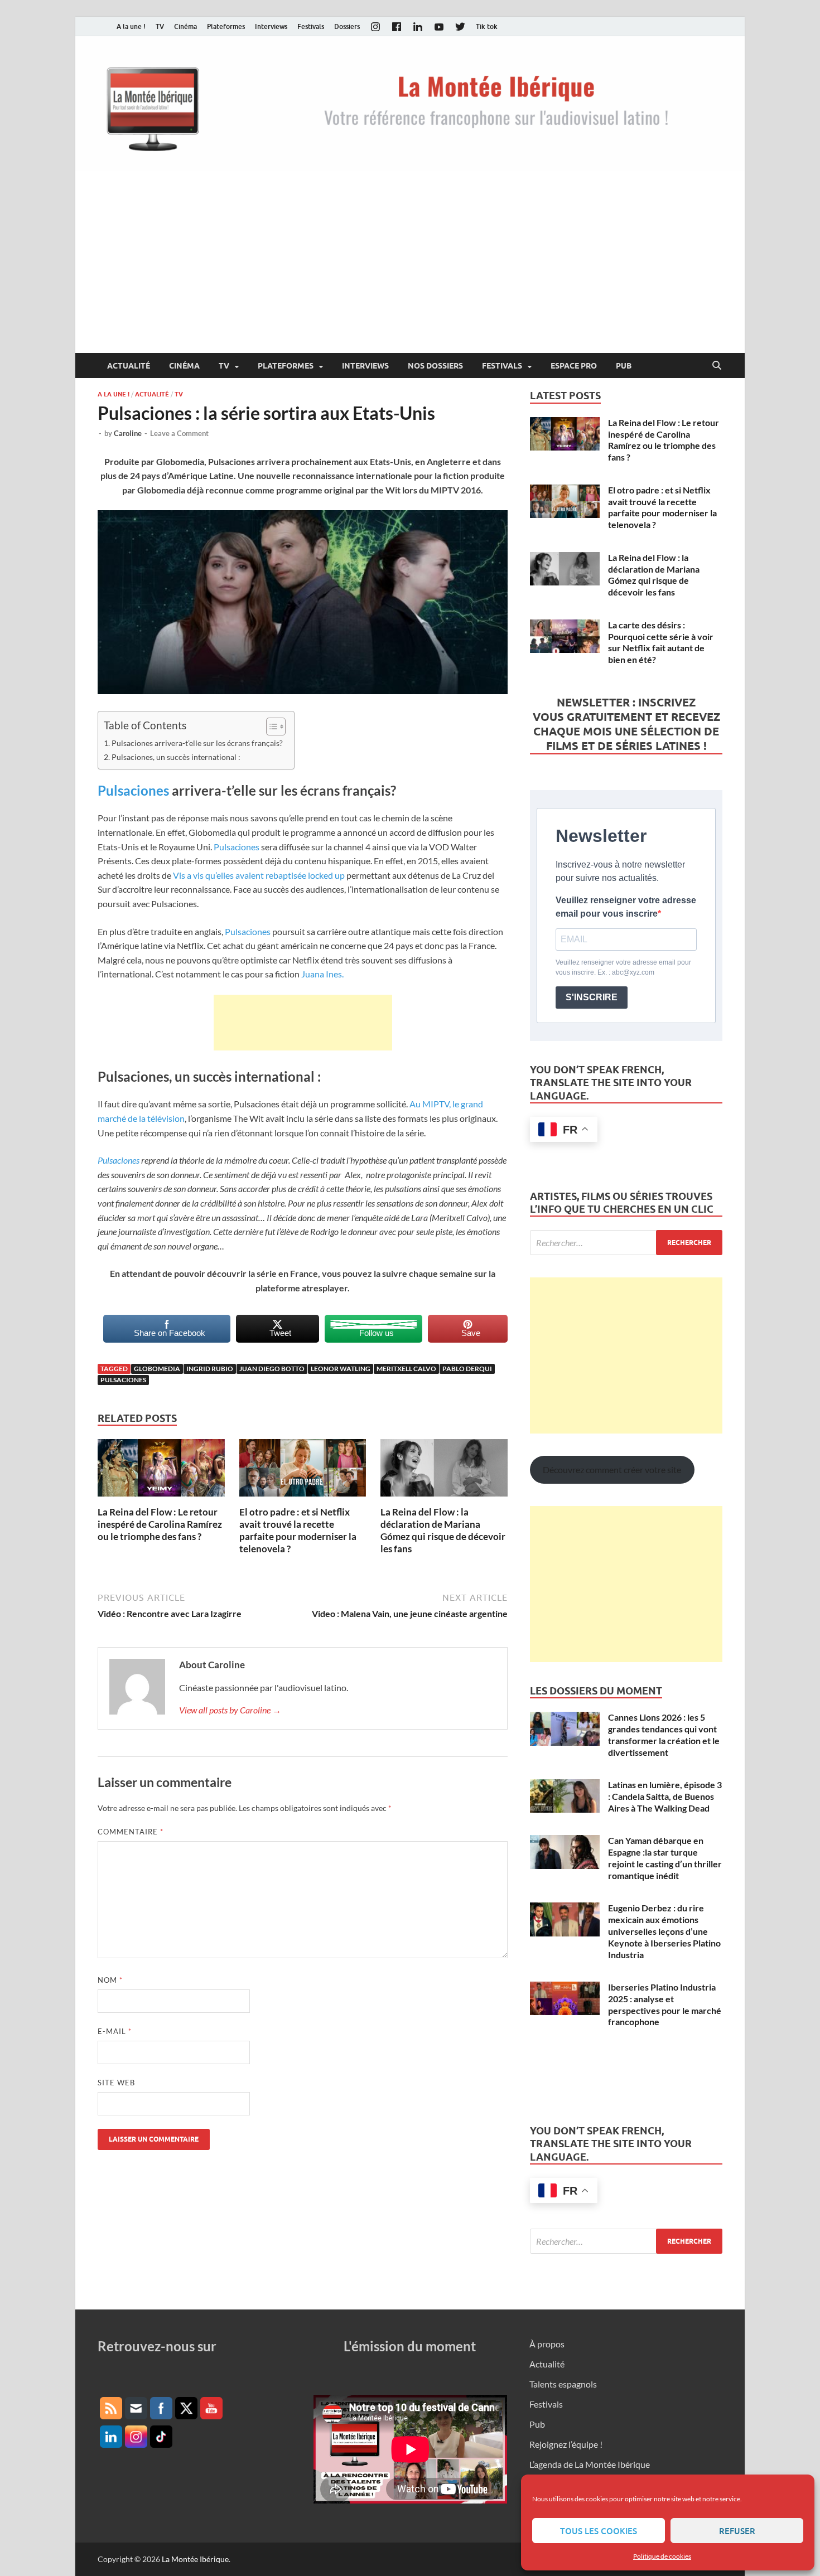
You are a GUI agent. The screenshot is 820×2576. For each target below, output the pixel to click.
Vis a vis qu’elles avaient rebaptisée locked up (258, 875)
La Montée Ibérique (195, 2559)
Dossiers (347, 26)
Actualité (129, 366)
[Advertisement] (410, 269)
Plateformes (226, 26)
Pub (624, 366)
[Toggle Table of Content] (270, 727)
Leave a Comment (179, 433)
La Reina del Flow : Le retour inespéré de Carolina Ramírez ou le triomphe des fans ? (160, 1524)
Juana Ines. (322, 974)
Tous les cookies (599, 2531)
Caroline (128, 433)
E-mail (115, 2031)
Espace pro (574, 366)
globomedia (157, 1369)
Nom (110, 1980)
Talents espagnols (563, 2384)
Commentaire (131, 1832)
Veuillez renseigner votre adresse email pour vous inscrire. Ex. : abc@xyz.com (623, 967)
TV (160, 26)
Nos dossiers (435, 366)
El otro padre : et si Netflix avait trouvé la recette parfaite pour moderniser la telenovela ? (298, 1530)
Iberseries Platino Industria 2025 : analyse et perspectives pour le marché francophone (665, 2004)
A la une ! (131, 26)
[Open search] (717, 366)
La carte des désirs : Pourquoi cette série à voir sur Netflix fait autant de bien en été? (661, 642)
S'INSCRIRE (592, 997)
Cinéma (185, 26)
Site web (116, 2083)
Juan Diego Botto (272, 1369)
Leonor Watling (341, 1369)
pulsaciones (123, 1380)
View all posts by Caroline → (230, 1710)
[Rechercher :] (626, 1243)
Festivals (311, 26)
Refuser (737, 2531)
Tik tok (487, 26)
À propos (547, 2344)
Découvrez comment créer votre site (612, 1469)
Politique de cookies (662, 2556)
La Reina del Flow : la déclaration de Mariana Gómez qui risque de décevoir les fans (443, 1530)
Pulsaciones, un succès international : (176, 757)
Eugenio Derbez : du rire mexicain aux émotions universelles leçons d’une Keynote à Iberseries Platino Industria (664, 1931)
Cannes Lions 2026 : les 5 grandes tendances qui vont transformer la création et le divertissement (664, 1734)
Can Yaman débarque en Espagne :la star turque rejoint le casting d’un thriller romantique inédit (665, 1858)
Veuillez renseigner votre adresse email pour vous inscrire (626, 907)
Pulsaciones (133, 790)
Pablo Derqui (467, 1369)
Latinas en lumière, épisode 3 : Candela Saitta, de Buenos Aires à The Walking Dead (665, 1796)
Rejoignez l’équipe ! (566, 2444)
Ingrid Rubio (210, 1369)
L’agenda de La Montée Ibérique (590, 2464)
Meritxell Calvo (406, 1369)
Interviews (271, 26)
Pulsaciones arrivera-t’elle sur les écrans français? (197, 743)
